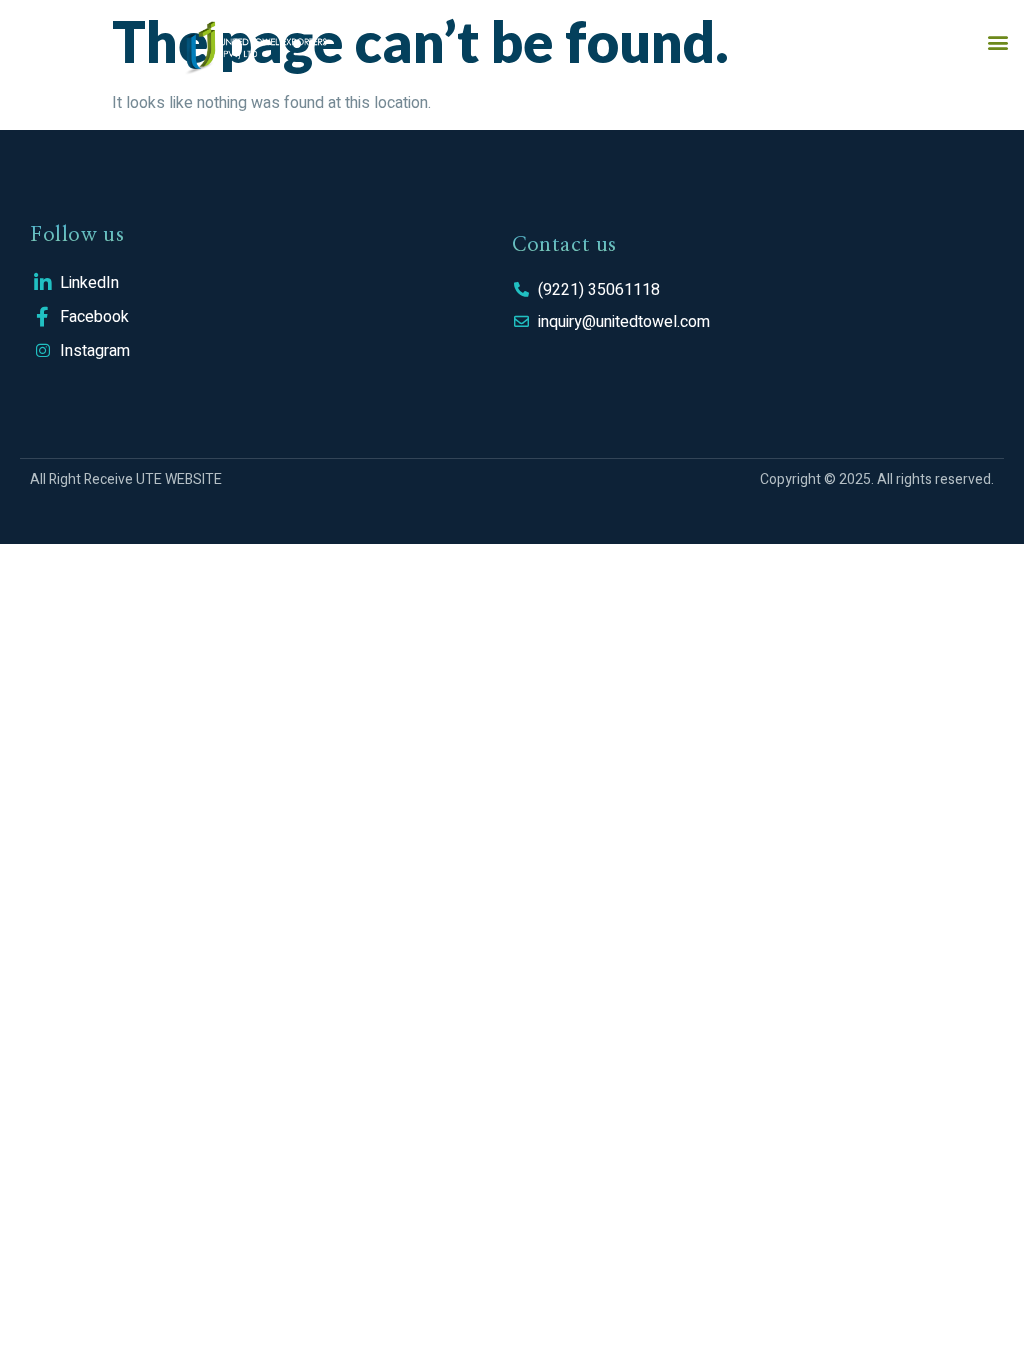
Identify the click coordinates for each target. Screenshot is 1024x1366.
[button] (997, 41)
